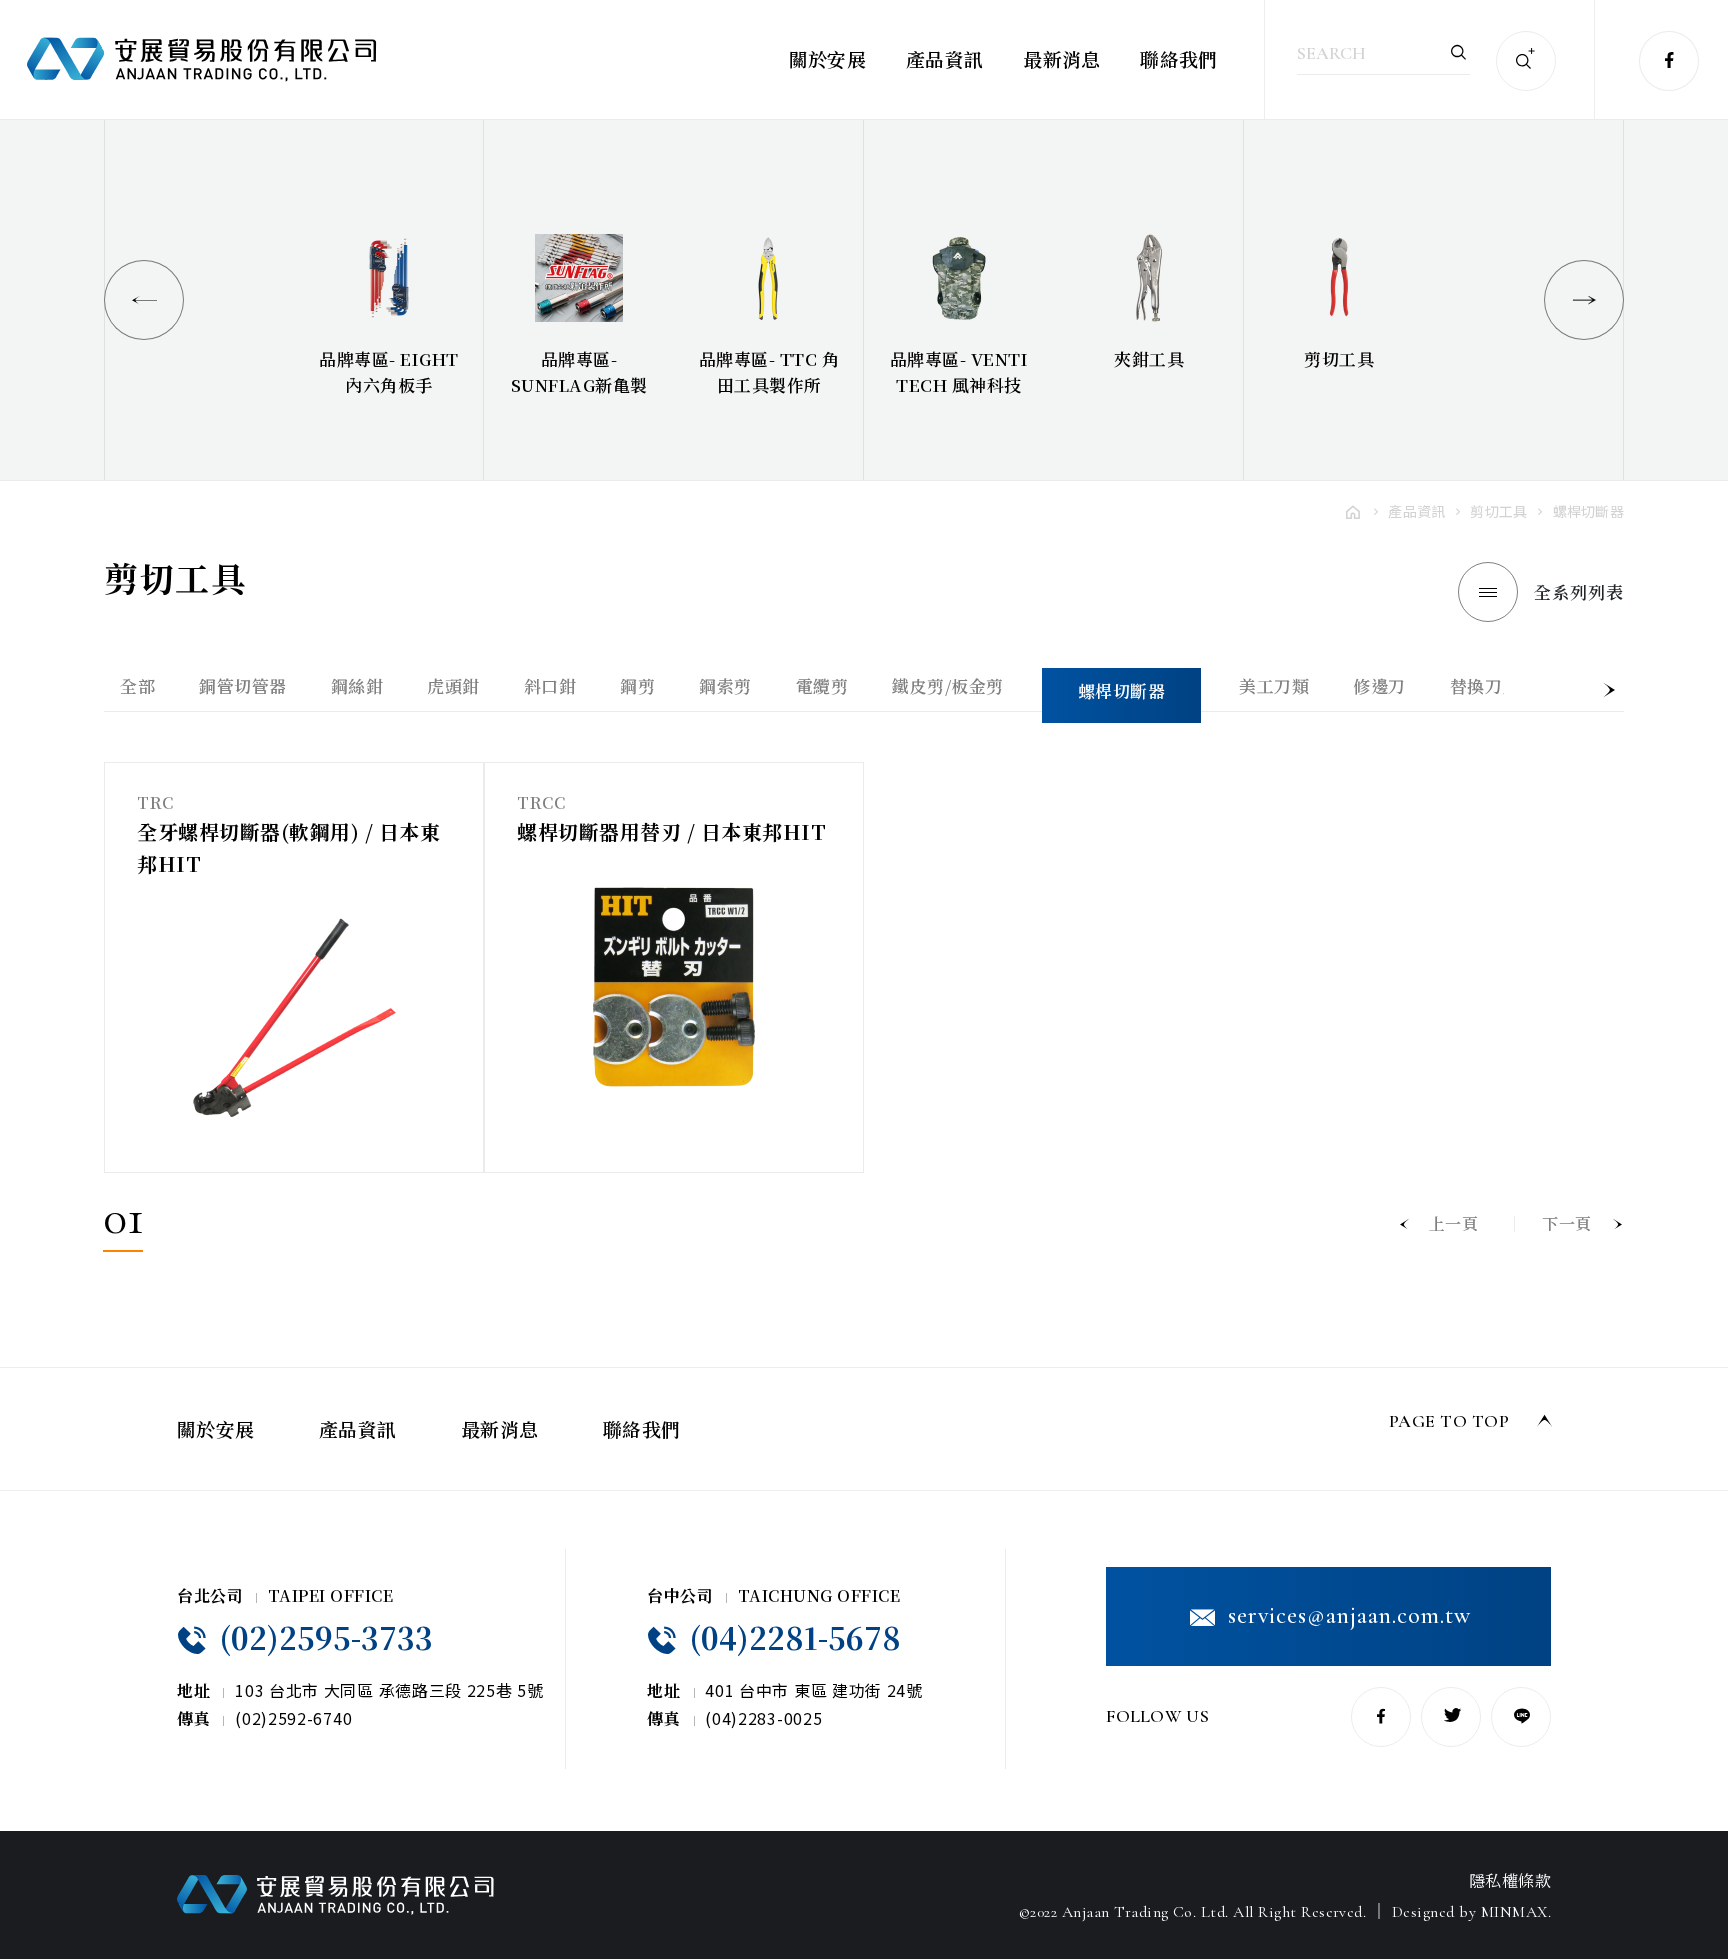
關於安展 (827, 58)
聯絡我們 (1178, 58)
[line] (1521, 1717)
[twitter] (1451, 1717)
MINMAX (1514, 1912)
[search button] (1526, 61)
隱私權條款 (1510, 1880)
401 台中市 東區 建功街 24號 (814, 1690)
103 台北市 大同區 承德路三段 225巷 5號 (389, 1690)
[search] (1458, 51)
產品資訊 (944, 58)
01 (123, 1222)
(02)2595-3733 (322, 1637)
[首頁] (1354, 511)
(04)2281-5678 (791, 1637)
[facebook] (1669, 61)
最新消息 (1061, 58)
